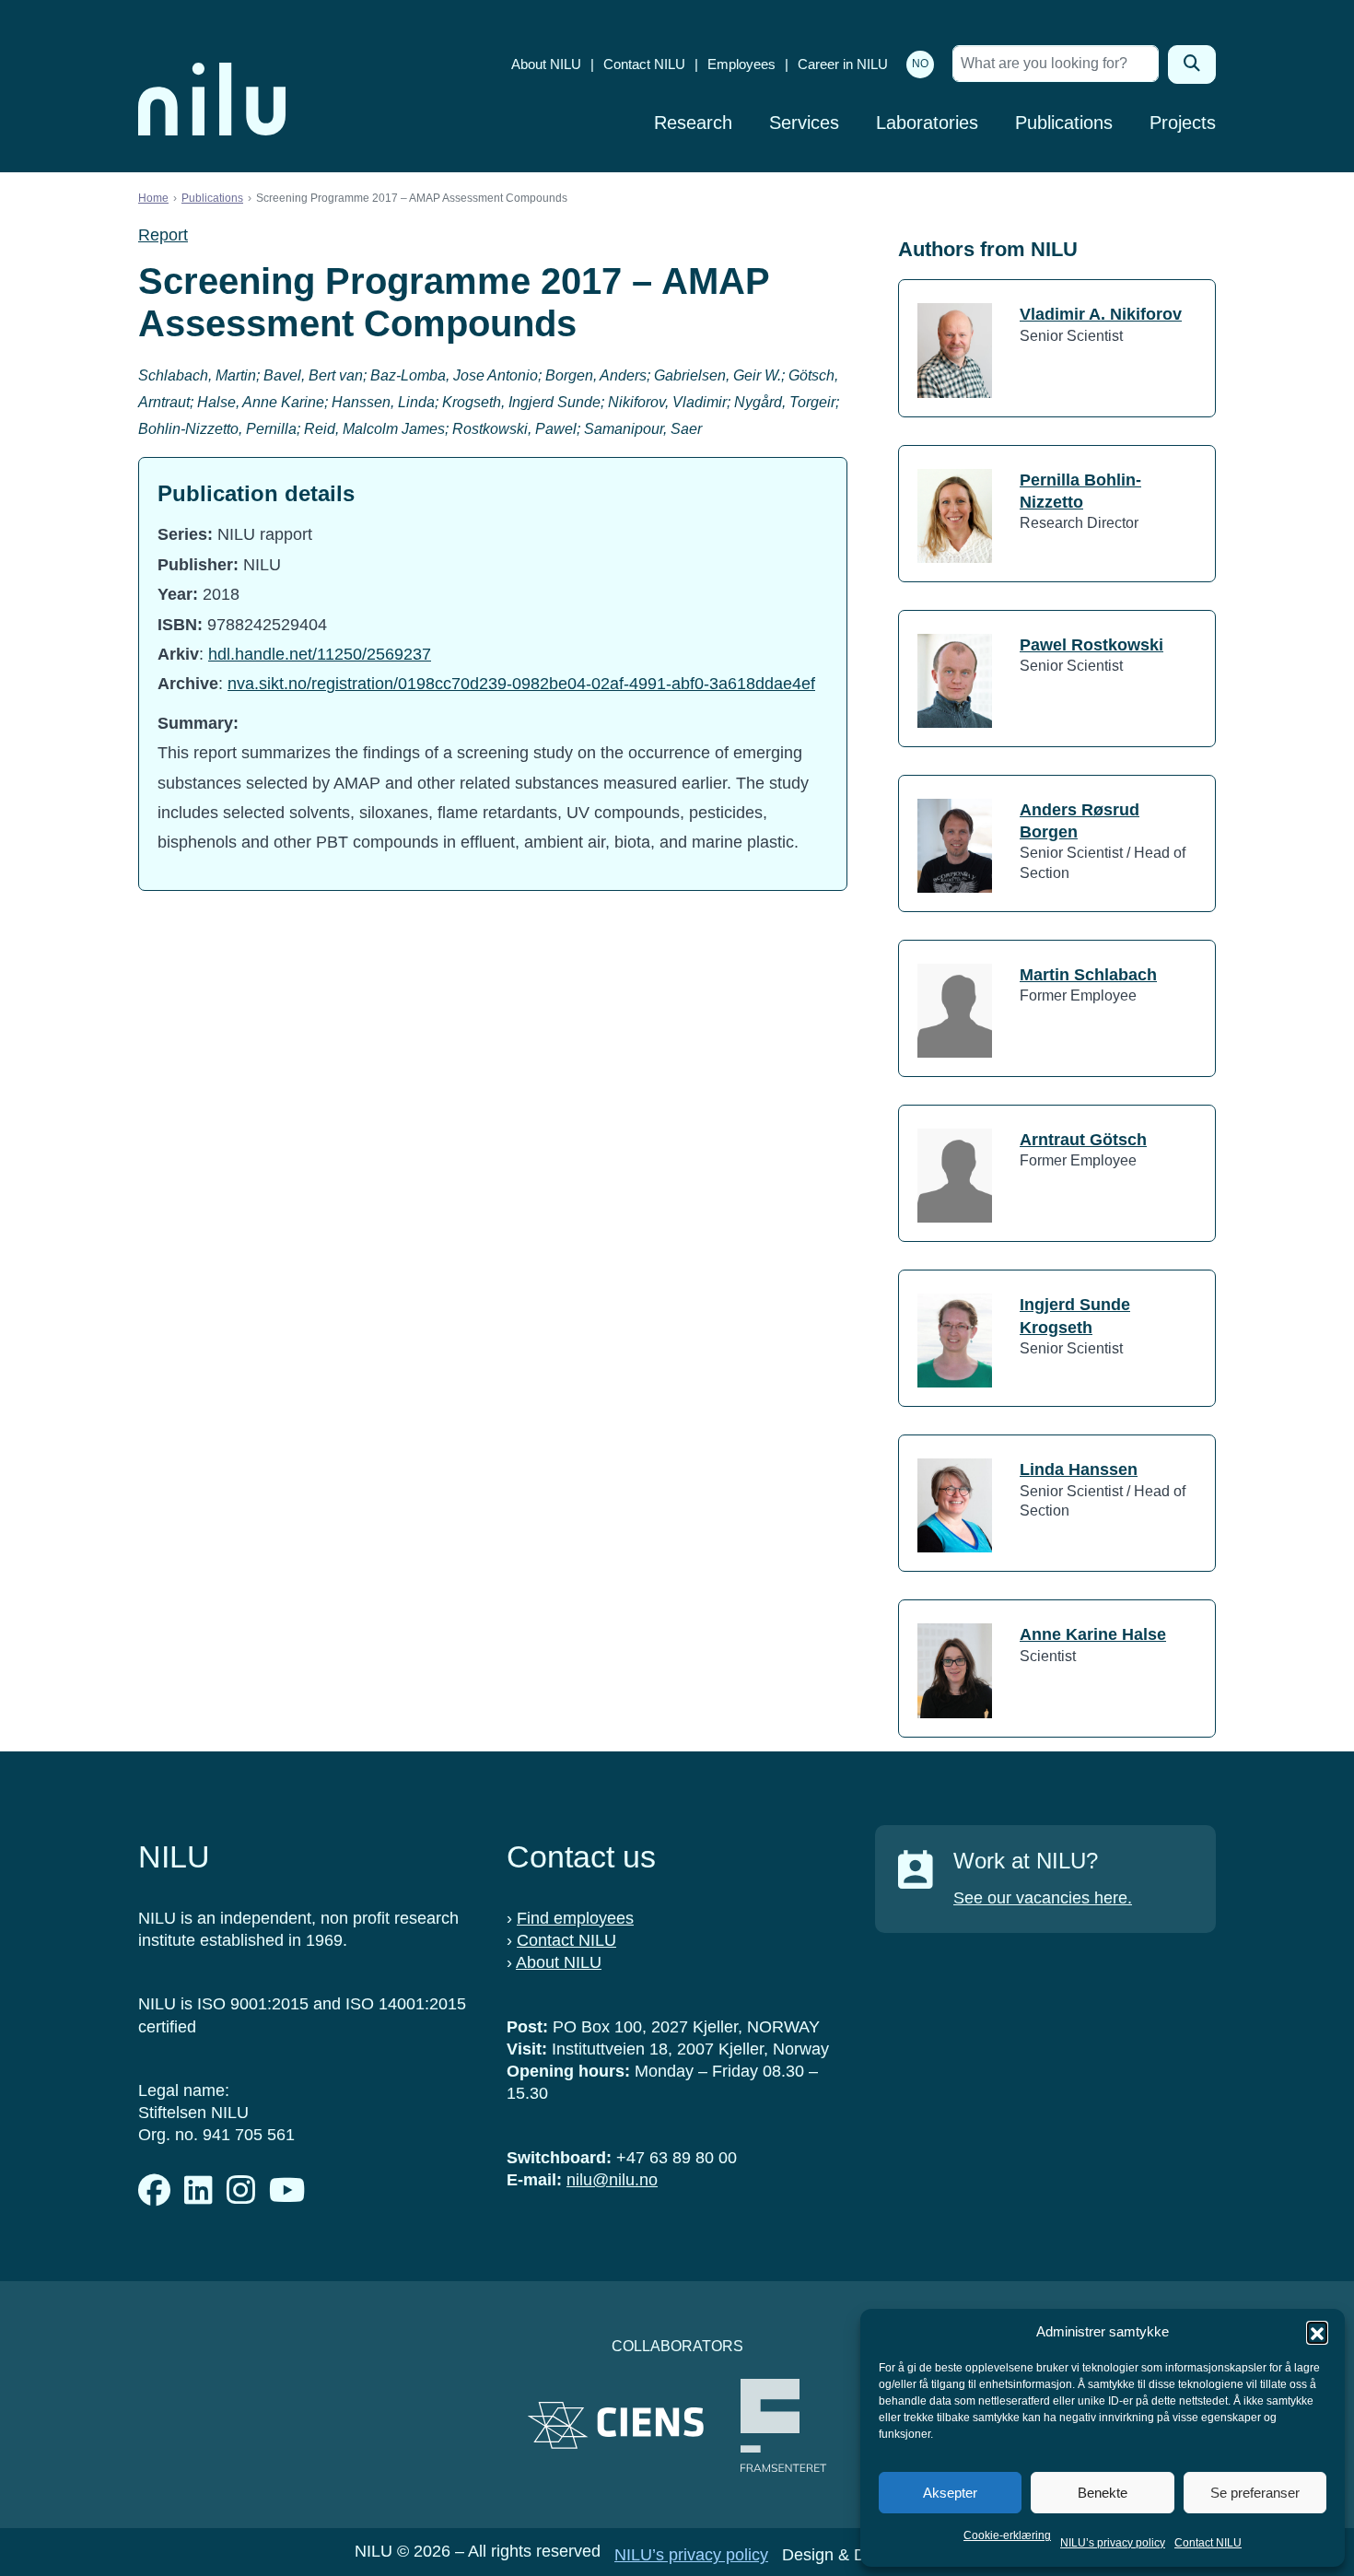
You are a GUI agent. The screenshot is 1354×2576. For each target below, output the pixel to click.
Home (153, 198)
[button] (1317, 2332)
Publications (1064, 123)
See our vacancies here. (1043, 1898)
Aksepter (950, 2493)
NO (920, 64)
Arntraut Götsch (1083, 1140)
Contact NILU (1208, 2543)
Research (693, 123)
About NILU (546, 64)
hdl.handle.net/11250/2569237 (320, 654)
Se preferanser (1255, 2493)
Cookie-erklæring (1007, 2535)
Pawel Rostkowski (1091, 645)
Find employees (575, 1918)
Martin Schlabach (1088, 975)
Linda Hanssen (1079, 1469)
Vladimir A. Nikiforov (1101, 314)
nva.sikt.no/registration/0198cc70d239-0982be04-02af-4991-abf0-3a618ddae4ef (521, 684)
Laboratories (927, 123)
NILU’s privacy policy (1113, 2543)
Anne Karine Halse (1093, 1634)
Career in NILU (843, 64)
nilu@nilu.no (612, 2180)
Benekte (1103, 2493)
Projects (1183, 123)
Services (804, 123)
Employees (741, 64)
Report (163, 235)
